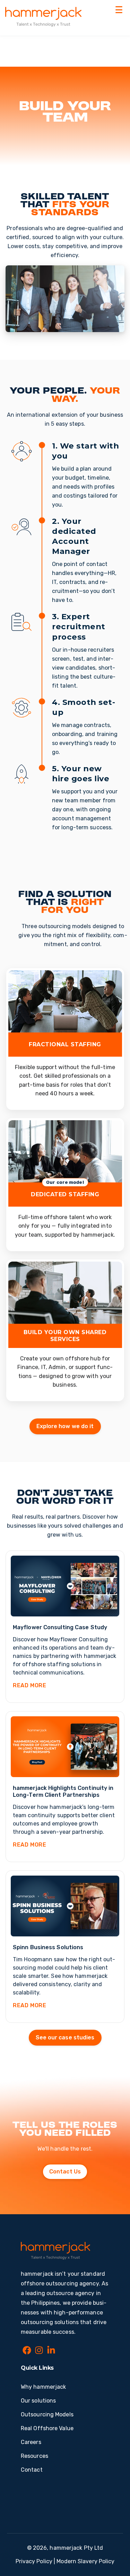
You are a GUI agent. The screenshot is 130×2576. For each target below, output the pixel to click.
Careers (31, 2442)
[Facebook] (27, 2351)
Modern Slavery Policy (85, 2561)
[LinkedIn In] (51, 2351)
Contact (32, 2470)
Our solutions (38, 2401)
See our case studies (65, 2037)
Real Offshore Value (47, 2428)
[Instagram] (39, 2351)
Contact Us (65, 2172)
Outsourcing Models (47, 2414)
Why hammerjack (43, 2387)
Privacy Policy (34, 2561)
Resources (34, 2456)
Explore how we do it (65, 1426)
